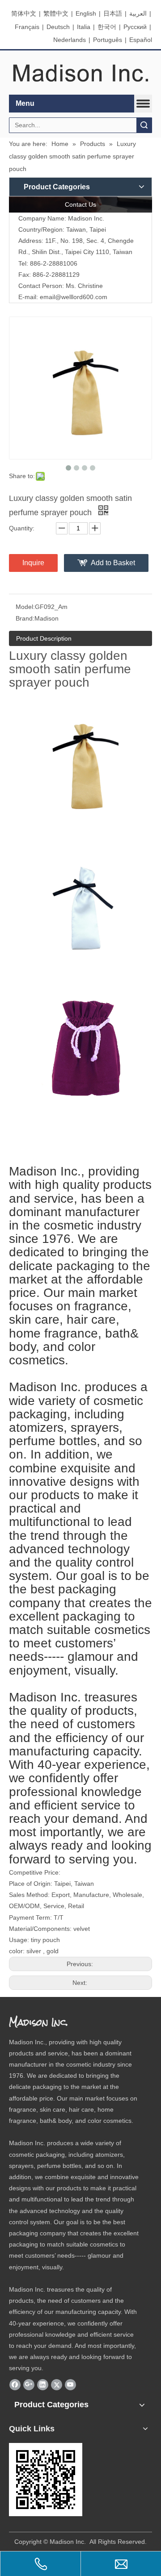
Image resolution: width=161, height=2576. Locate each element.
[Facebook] (15, 2385)
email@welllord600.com (74, 297)
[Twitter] (57, 2385)
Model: (25, 607)
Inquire (33, 563)
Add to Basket (113, 563)
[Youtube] (70, 2385)
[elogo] (80, 73)
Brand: (25, 618)
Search (144, 125)
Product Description (44, 638)
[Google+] (29, 2385)
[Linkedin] (43, 2385)
